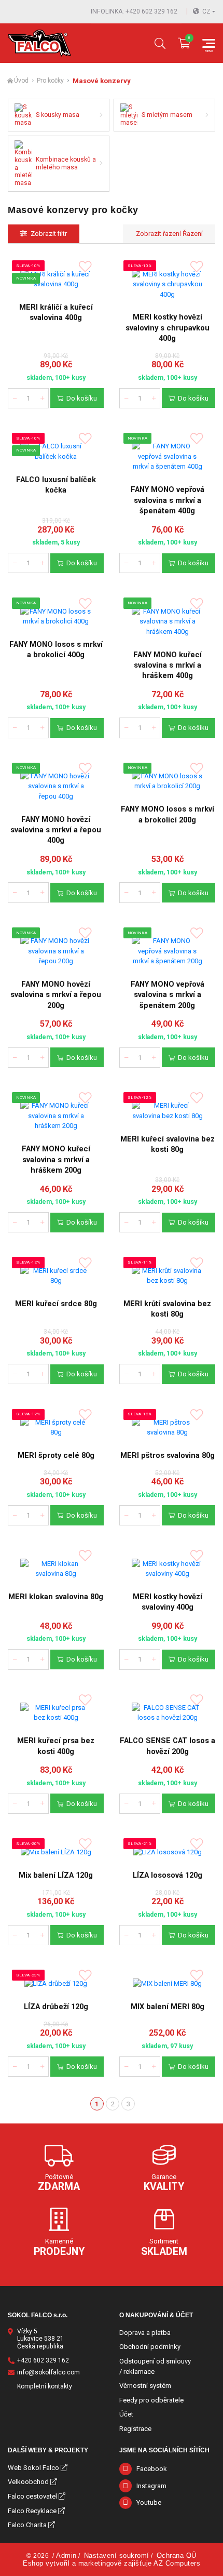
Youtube (149, 2502)
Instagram (151, 2486)
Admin (66, 2555)
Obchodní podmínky (150, 2347)
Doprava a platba (145, 2333)
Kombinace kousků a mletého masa (66, 163)
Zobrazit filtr (49, 234)
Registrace (135, 2429)
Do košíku (82, 398)
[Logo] (39, 43)
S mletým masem (167, 115)
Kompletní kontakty (45, 2386)
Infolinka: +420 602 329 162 (134, 11)
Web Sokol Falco (33, 2468)
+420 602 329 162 (43, 2360)
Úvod (21, 81)
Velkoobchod (28, 2482)
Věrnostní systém (145, 2386)
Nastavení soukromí (117, 2555)
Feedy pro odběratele (151, 2400)
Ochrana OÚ (177, 2555)
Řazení (192, 234)
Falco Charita (27, 2525)
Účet (126, 2414)
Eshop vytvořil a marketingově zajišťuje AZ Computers (112, 2563)
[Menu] (209, 43)
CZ (206, 11)
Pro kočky (50, 81)
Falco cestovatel (32, 2496)
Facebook (152, 2469)
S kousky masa (58, 115)
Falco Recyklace (32, 2511)
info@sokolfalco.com (48, 2372)
